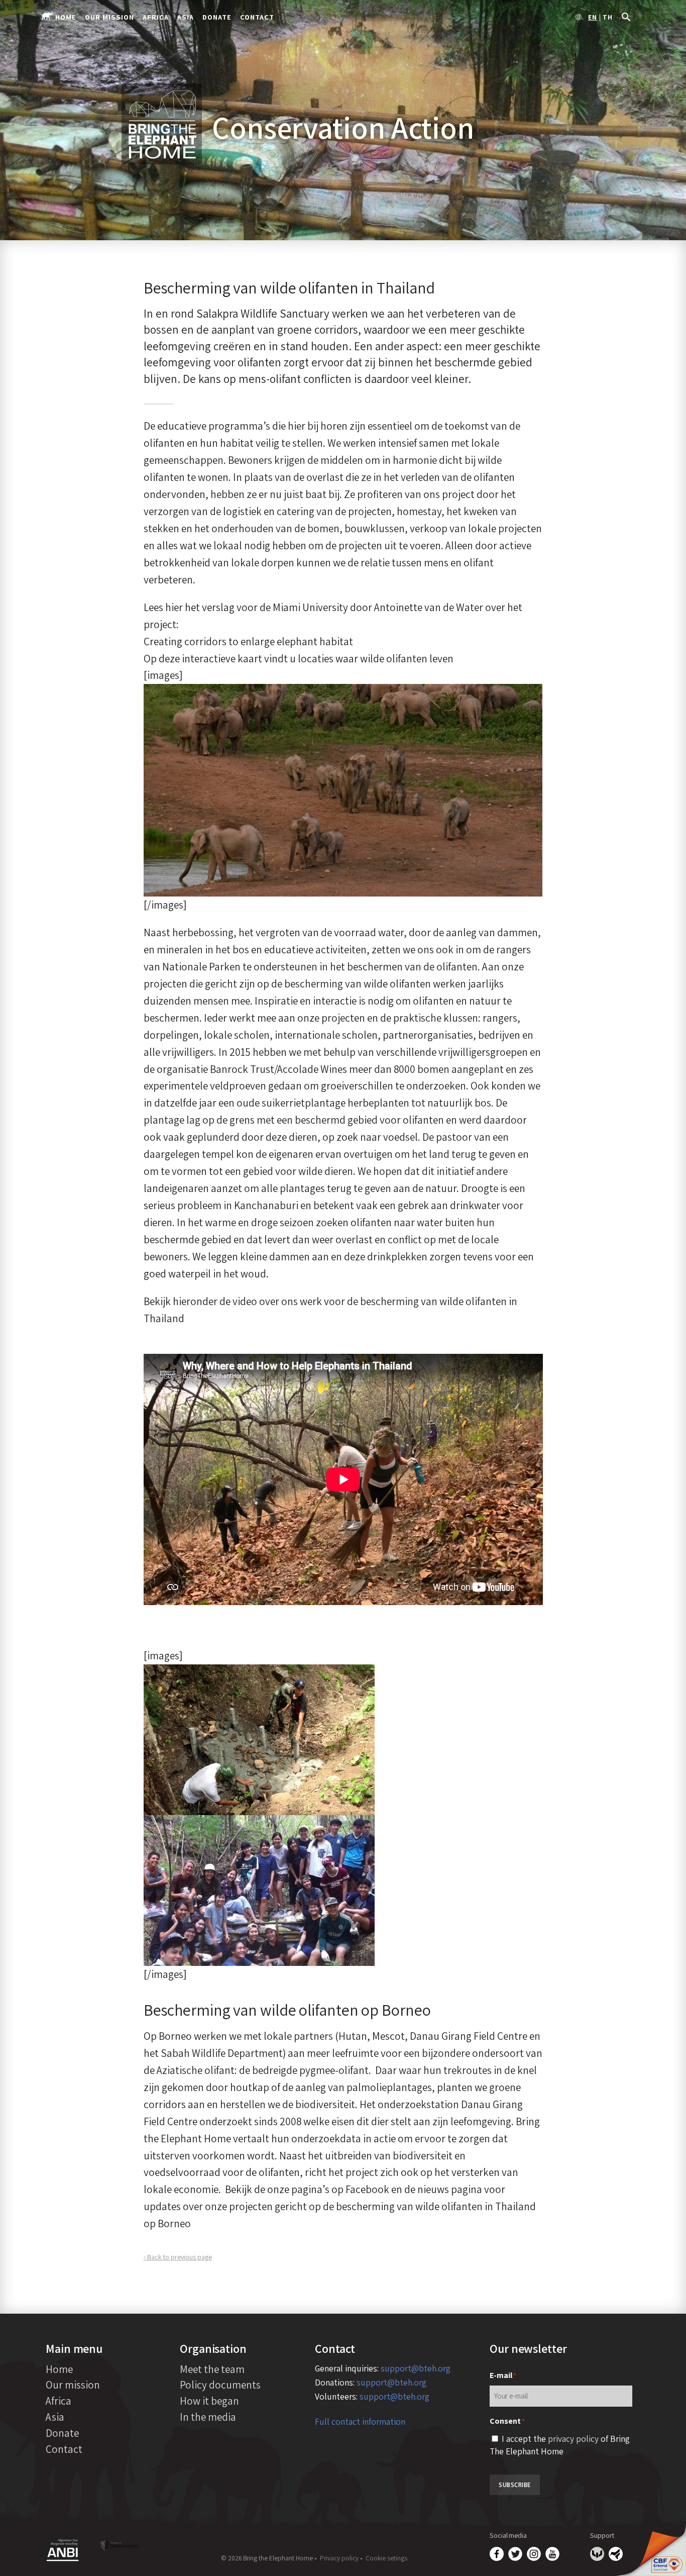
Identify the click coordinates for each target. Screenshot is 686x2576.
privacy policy (573, 2439)
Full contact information (360, 2421)
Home (66, 17)
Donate (217, 17)
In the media (208, 2417)
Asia (186, 17)
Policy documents (220, 2385)
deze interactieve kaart (210, 658)
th (608, 18)
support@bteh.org (416, 2368)
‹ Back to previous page (178, 2257)
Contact (257, 17)
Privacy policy (339, 2558)
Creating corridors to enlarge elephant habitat (248, 641)
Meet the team (212, 2369)
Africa (156, 17)
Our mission (109, 17)
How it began (209, 2401)
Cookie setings (386, 2558)
